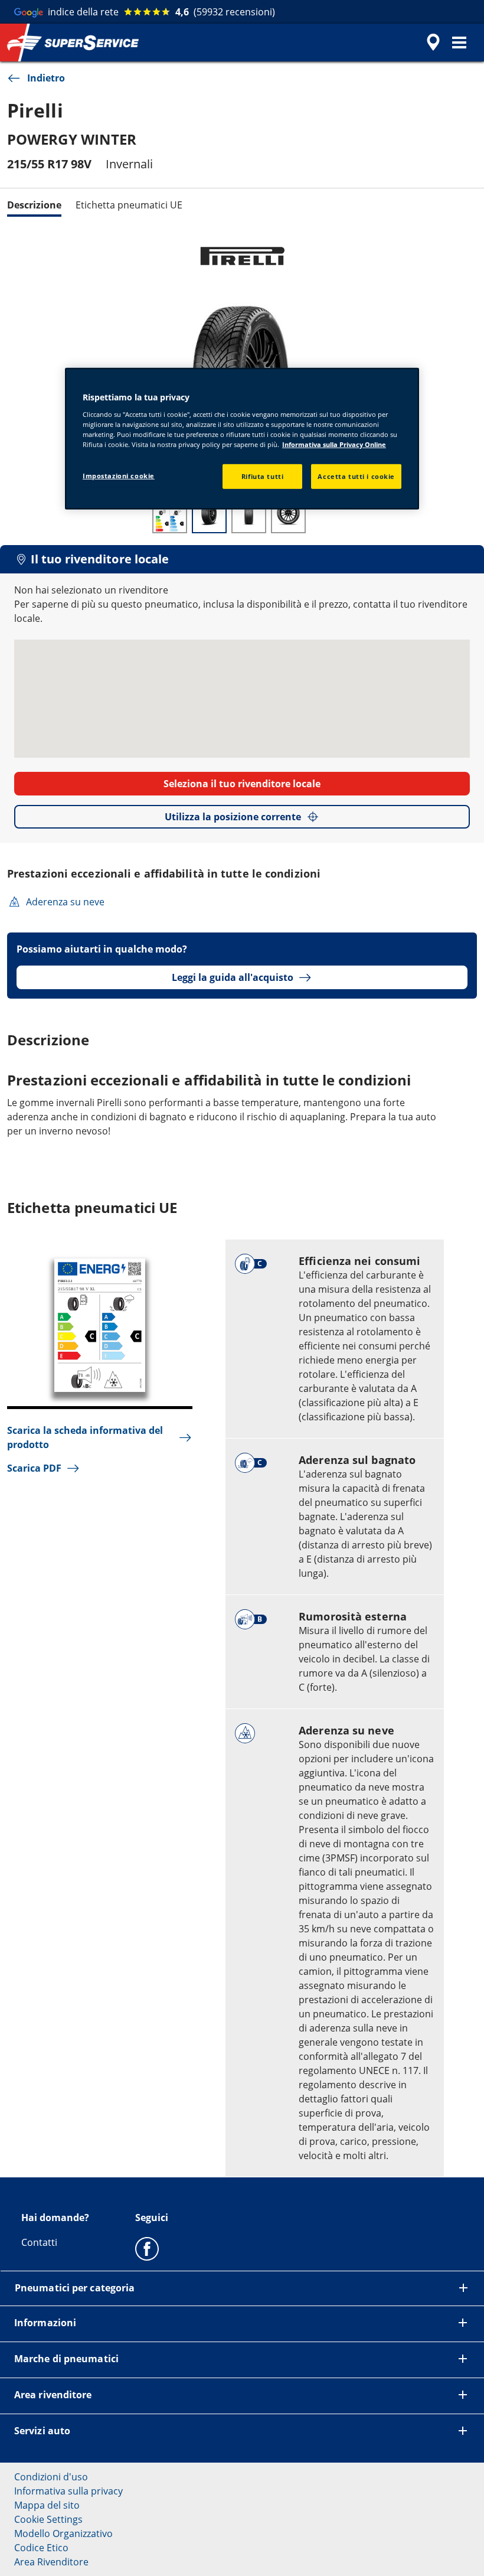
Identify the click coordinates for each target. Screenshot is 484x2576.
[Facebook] (147, 2248)
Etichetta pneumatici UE (129, 205)
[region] (242, 439)
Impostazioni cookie (119, 476)
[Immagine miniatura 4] (288, 514)
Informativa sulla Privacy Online (334, 444)
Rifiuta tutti (262, 476)
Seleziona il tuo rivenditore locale (242, 784)
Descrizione (34, 205)
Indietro (46, 78)
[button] (459, 43)
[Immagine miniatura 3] (249, 514)
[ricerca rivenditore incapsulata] (431, 43)
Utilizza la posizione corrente (233, 817)
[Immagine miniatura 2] (209, 514)
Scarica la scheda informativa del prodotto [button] (85, 1437)
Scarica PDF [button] (34, 1468)
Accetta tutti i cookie (356, 476)
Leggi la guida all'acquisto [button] (233, 977)
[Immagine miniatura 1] (170, 514)
